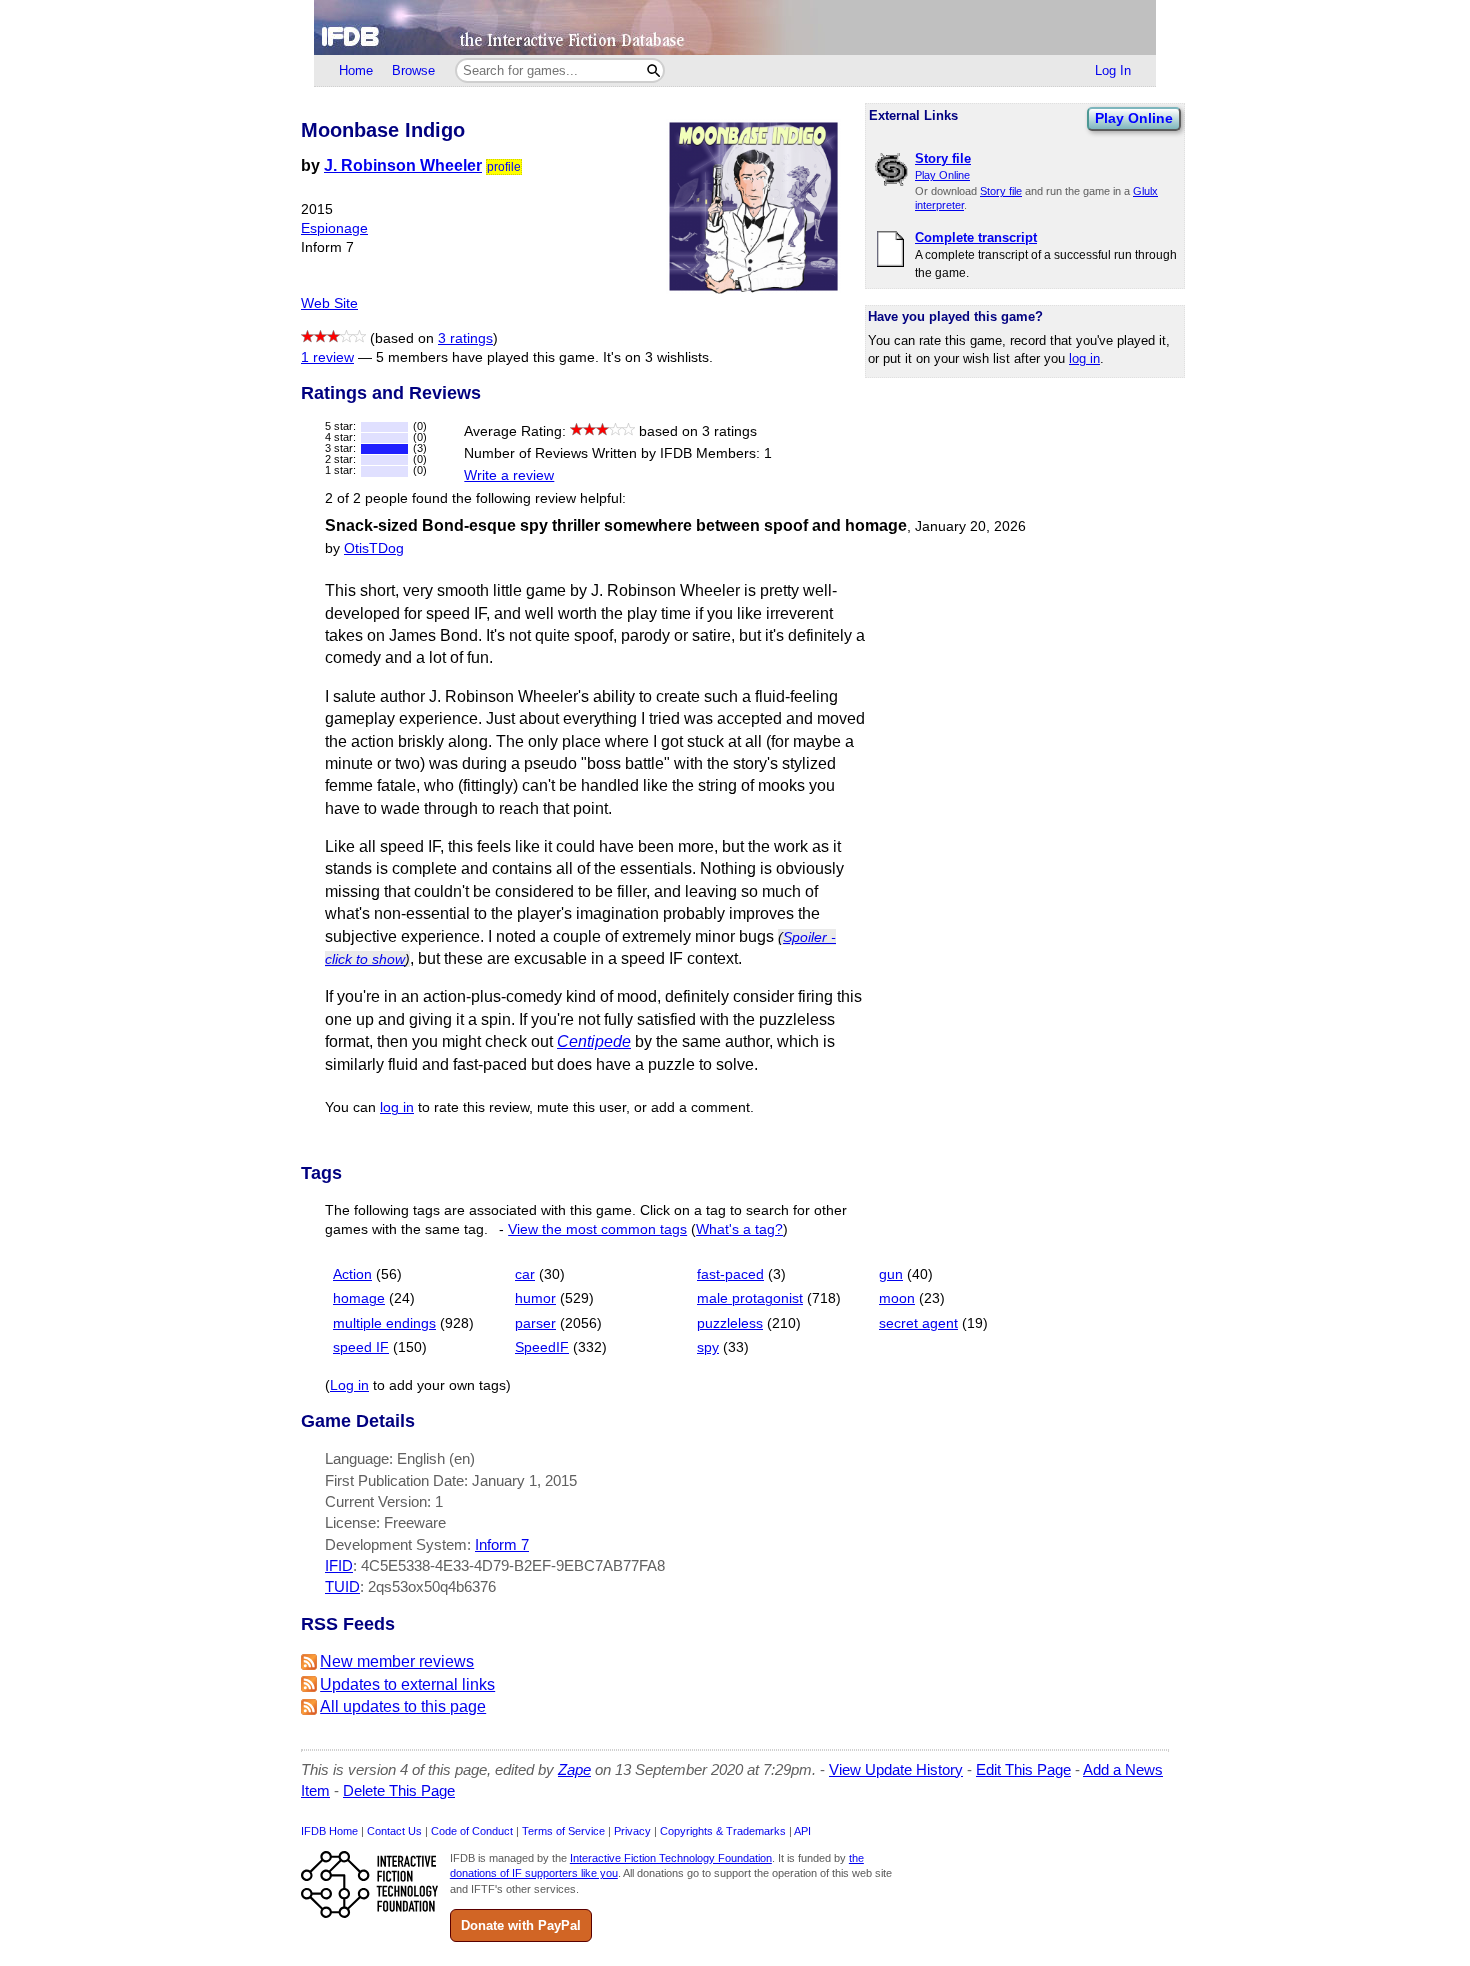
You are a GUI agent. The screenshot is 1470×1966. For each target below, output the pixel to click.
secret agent (918, 1323)
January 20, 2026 (970, 526)
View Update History (896, 1769)
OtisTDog (374, 548)
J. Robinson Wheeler (403, 165)
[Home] (735, 27)
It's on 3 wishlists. (658, 357)
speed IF (361, 1347)
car (525, 1274)
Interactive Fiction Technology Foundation (671, 1858)
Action (352, 1274)
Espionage (334, 228)
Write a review (509, 475)
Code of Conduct (472, 1831)
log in (1084, 358)
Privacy (632, 1831)
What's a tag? (739, 1229)
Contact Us (394, 1831)
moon (897, 1298)
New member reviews (397, 1661)
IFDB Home (329, 1831)
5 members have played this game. (487, 357)
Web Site (329, 303)
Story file (1001, 191)
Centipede (594, 1041)
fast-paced (730, 1274)
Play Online (1134, 118)
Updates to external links (407, 1684)
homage (359, 1298)
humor (535, 1298)
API (802, 1831)
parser (535, 1323)
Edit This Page (1023, 1769)
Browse (413, 70)
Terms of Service (563, 1831)
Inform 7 (502, 1544)
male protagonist (750, 1298)
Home (356, 70)
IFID (339, 1565)
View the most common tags (597, 1229)
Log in (349, 1385)
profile (504, 167)
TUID (342, 1586)
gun (891, 1274)
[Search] (653, 70)
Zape (574, 1769)
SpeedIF (542, 1347)
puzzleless (730, 1323)
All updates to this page (403, 1706)
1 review (327, 357)
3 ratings (465, 338)
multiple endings (384, 1323)
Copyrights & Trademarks (723, 1831)
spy (708, 1347)
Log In (1113, 70)
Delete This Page (399, 1790)
